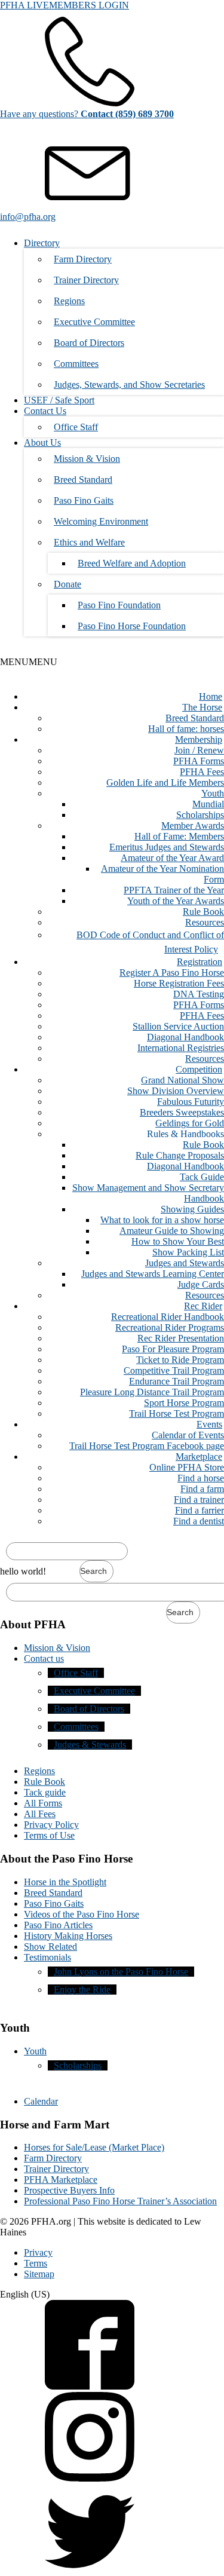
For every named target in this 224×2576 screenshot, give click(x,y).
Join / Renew (199, 750)
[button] (29, 662)
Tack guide (45, 1792)
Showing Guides (192, 1209)
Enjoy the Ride (82, 1990)
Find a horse (201, 1478)
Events (209, 1424)
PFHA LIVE (24, 5)
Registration (200, 962)
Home (211, 696)
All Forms (43, 1803)
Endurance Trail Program (177, 1381)
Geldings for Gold (190, 1123)
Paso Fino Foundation (119, 605)
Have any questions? (87, 114)
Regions (69, 301)
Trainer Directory (86, 280)
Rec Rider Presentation (181, 1338)
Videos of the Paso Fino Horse (82, 1914)
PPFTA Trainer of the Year (174, 890)
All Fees (40, 1814)
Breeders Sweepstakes (182, 1112)
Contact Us (45, 411)
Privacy (38, 2252)
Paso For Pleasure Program (173, 1349)
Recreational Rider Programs (170, 1327)
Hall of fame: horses (186, 729)
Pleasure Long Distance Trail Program (152, 1392)
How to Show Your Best (178, 1241)
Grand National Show (182, 1080)
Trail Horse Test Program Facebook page (147, 1446)
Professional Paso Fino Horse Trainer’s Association (120, 2201)
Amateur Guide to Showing (172, 1231)
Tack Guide (202, 1177)
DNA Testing (199, 994)
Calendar (41, 2101)
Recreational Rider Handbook (168, 1317)
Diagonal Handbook (185, 1037)
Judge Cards (201, 1284)
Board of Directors (89, 343)
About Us (42, 442)
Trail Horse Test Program (177, 1413)
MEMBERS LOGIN (89, 5)
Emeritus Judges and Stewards (167, 847)
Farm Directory (83, 259)
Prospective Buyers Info (69, 2190)
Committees (76, 364)
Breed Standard (83, 480)
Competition (199, 1069)
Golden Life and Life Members (165, 782)
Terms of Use (49, 1835)
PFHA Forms (199, 761)
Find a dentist (199, 1521)
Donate (67, 584)
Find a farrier (200, 1510)
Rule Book (203, 912)
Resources (205, 922)
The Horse (202, 707)
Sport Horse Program (184, 1403)
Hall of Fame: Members (179, 836)
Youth (213, 793)
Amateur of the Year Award (172, 858)
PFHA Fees (202, 772)
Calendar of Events (188, 1435)
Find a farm (202, 1489)
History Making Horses (68, 1936)
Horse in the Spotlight (65, 1882)
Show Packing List (188, 1252)
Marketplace (199, 1457)
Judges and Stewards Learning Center (153, 1274)
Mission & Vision (87, 459)
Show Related (50, 1946)
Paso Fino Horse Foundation (132, 626)
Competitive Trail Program (174, 1370)
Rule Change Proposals (180, 1155)
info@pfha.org (28, 217)
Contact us (44, 1658)
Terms (36, 2263)
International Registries (181, 1048)
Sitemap (39, 2274)
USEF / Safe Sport (59, 400)
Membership (199, 739)
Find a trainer (199, 1500)
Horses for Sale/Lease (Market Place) (94, 2147)
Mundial (208, 804)
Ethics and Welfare (89, 542)
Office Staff (76, 427)
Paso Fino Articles (58, 1925)
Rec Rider (203, 1306)
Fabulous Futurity (191, 1102)
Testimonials (47, 1957)
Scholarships (200, 815)
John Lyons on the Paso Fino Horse (121, 1972)
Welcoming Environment (101, 521)
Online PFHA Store (187, 1467)
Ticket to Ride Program (180, 1360)
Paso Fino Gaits (84, 500)
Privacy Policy (51, 1825)
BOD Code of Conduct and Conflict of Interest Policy (150, 942)
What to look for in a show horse (162, 1220)
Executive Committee (94, 322)
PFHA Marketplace (61, 2180)
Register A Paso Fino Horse (172, 972)
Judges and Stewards (185, 1263)
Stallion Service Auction (178, 1026)
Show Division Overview (176, 1091)
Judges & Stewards (90, 1745)
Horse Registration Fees (179, 983)
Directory (42, 243)
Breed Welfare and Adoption (132, 563)
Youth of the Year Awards (176, 901)
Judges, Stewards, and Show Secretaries (129, 385)
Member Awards (193, 826)
